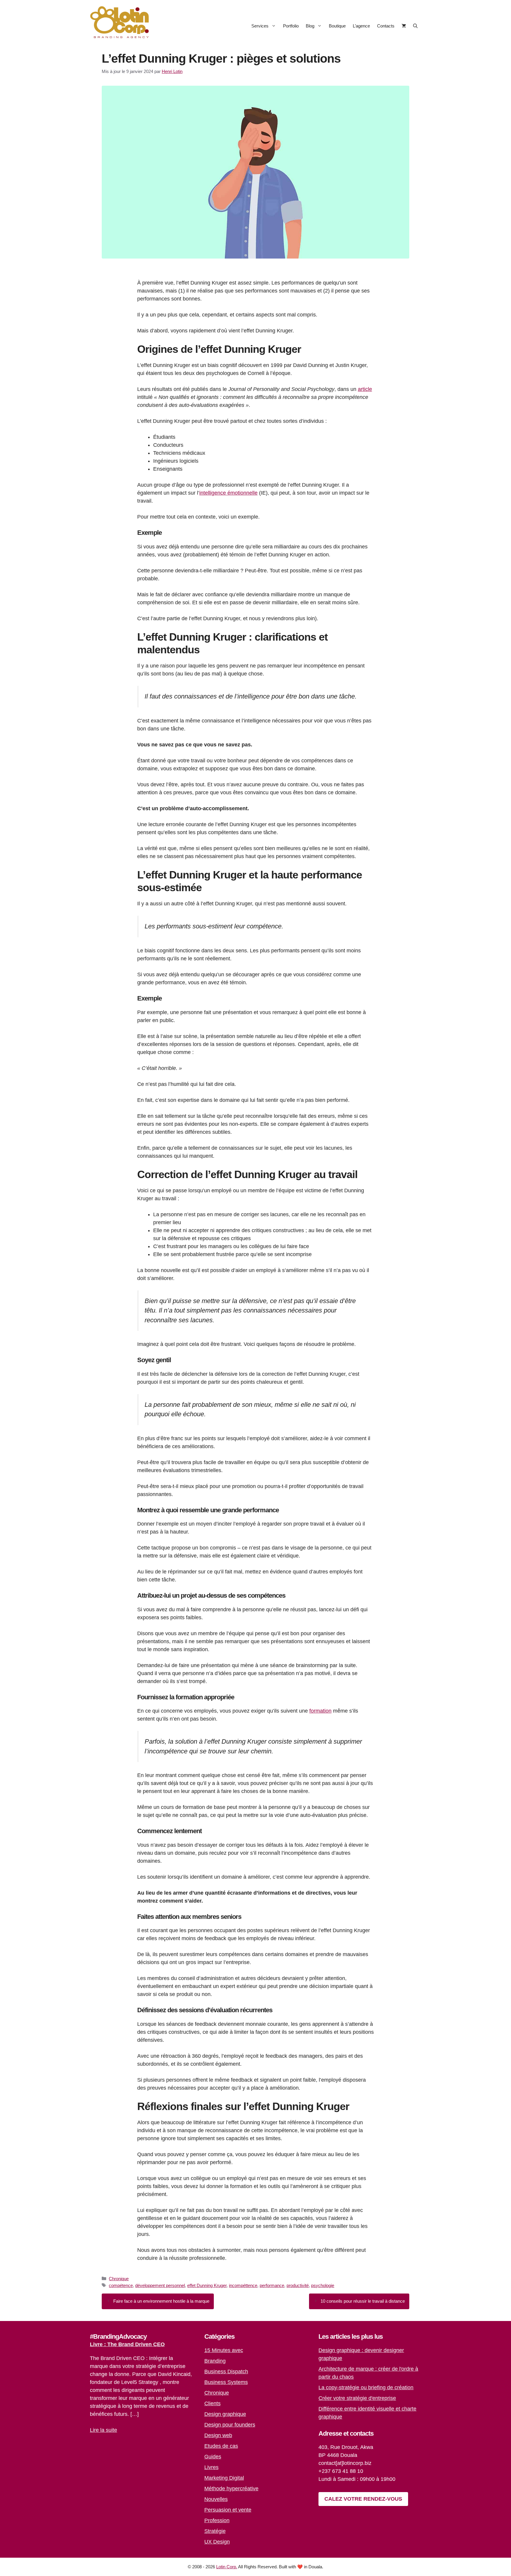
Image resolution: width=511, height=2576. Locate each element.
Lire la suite (104, 2430)
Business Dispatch (226, 2372)
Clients (212, 2403)
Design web (218, 2435)
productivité (298, 2285)
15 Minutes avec (224, 2350)
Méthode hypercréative (231, 2489)
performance (272, 2285)
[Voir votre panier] (404, 26)
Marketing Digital (224, 2478)
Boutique (337, 26)
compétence (121, 2285)
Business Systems (226, 2382)
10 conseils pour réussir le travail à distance (363, 2301)
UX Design (217, 2542)
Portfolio (291, 26)
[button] (415, 26)
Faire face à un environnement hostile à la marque (161, 2301)
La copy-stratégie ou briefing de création (366, 2387)
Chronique (119, 2279)
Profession (217, 2520)
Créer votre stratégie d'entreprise (357, 2398)
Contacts (386, 26)
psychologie (323, 2285)
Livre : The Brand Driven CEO (127, 2344)
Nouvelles (216, 2499)
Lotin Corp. (227, 2567)
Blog (310, 26)
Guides (213, 2457)
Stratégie (215, 2531)
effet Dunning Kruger (207, 2285)
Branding (215, 2361)
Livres (211, 2467)
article (365, 389)
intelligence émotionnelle (228, 493)
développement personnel (160, 2285)
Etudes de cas (221, 2446)
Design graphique (225, 2414)
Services (260, 26)
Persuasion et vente (228, 2510)
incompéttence (243, 2285)
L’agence (361, 26)
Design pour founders (230, 2425)
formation (320, 1711)
